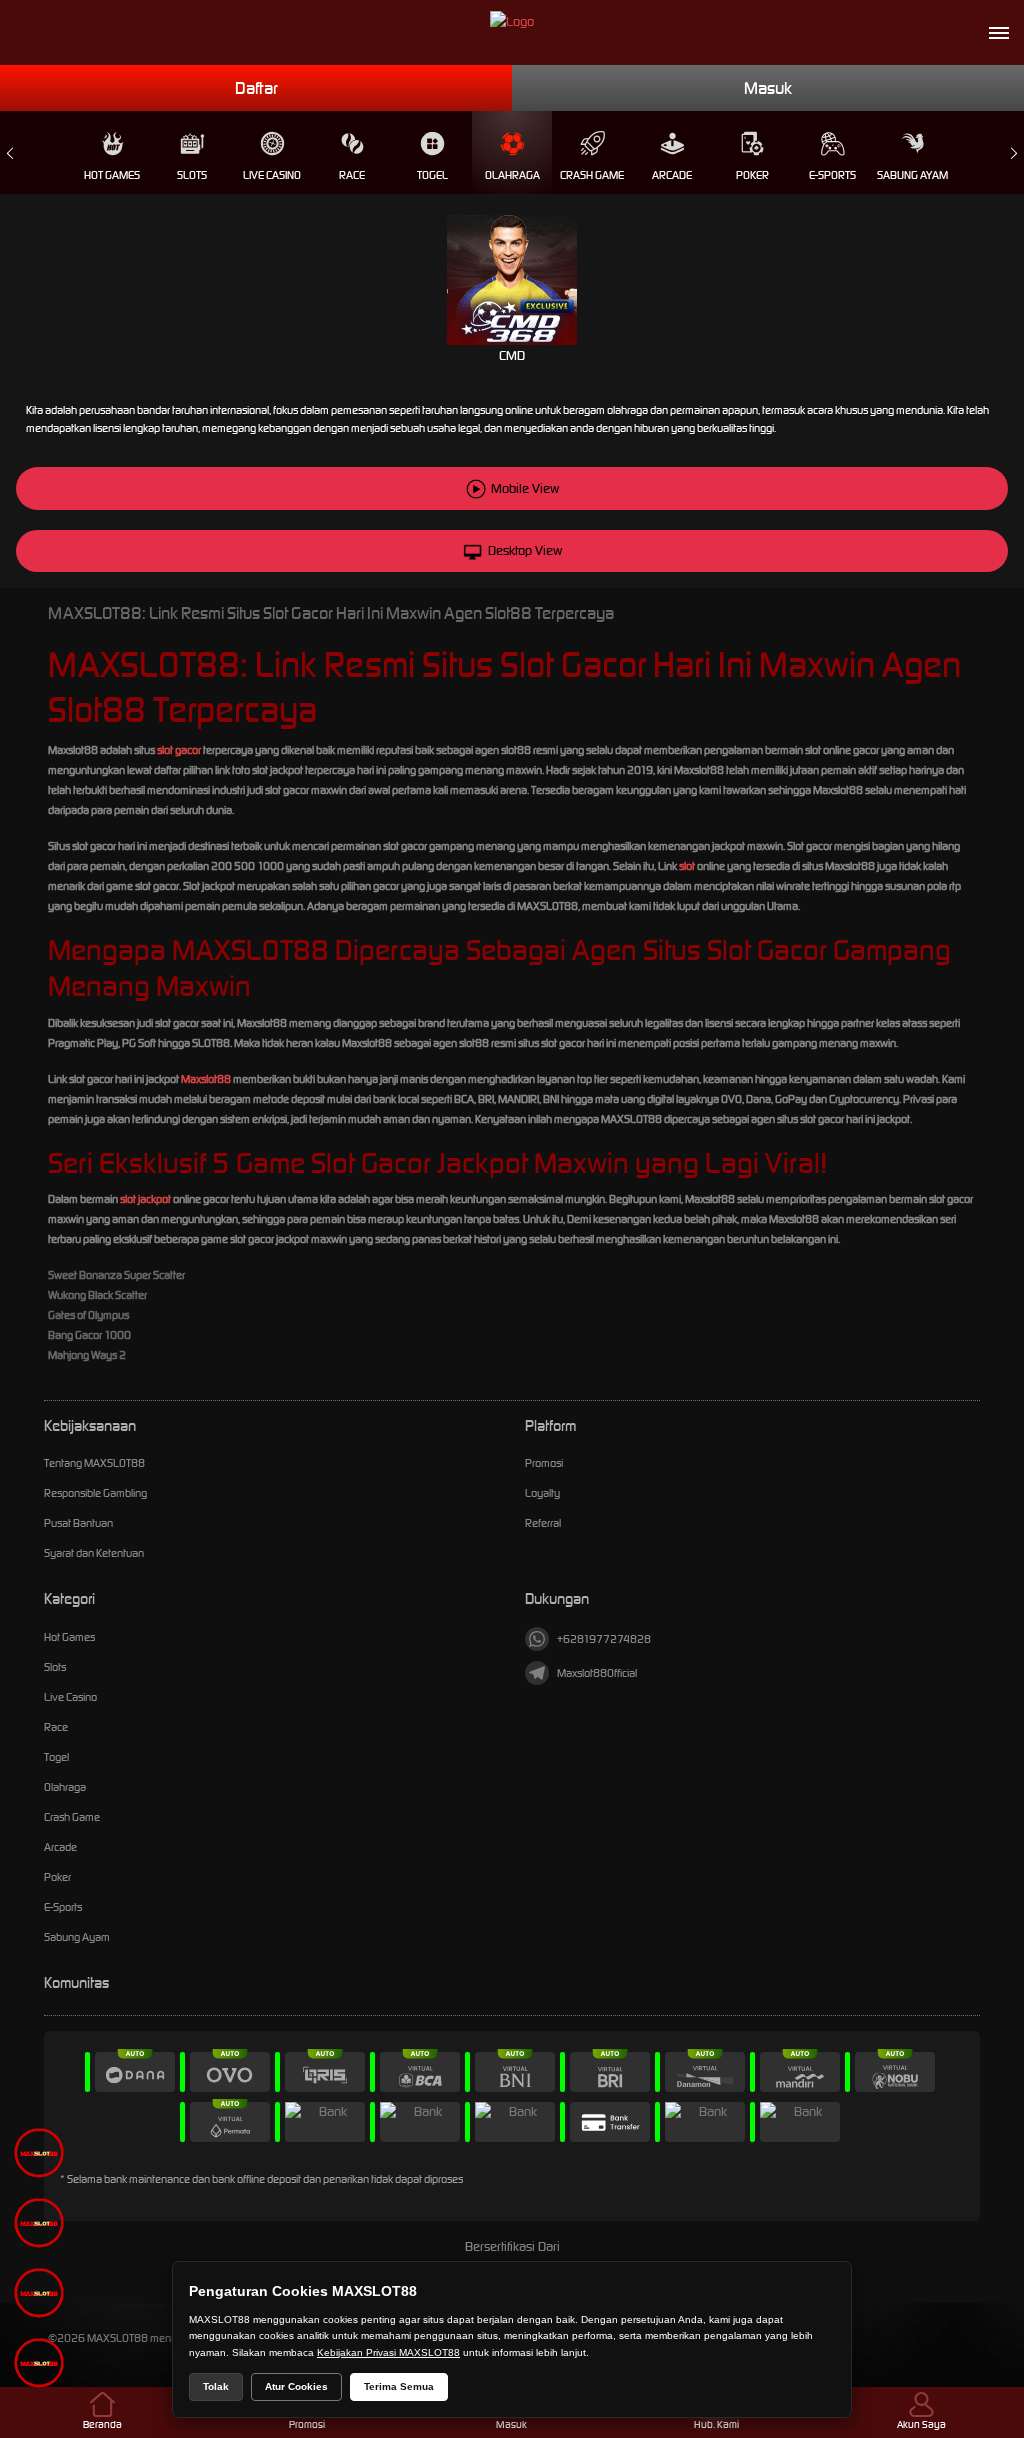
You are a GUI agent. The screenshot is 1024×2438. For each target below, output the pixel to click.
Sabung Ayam (912, 175)
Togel (432, 175)
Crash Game (592, 175)
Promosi (544, 1463)
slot (687, 866)
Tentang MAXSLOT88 (94, 1463)
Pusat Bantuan (78, 1523)
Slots (192, 175)
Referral (543, 1523)
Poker (752, 175)
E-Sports (832, 175)
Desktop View (525, 550)
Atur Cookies (296, 2386)
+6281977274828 (604, 1639)
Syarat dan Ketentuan (94, 1553)
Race (352, 175)
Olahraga (512, 175)
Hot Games (112, 175)
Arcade (672, 175)
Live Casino (272, 175)
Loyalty (542, 1493)
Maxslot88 (206, 1079)
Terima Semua (399, 2386)
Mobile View (525, 488)
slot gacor (179, 750)
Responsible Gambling (95, 1493)
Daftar (256, 88)
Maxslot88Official (597, 1673)
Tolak (216, 2386)
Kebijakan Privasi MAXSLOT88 (388, 2352)
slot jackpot (145, 1199)
